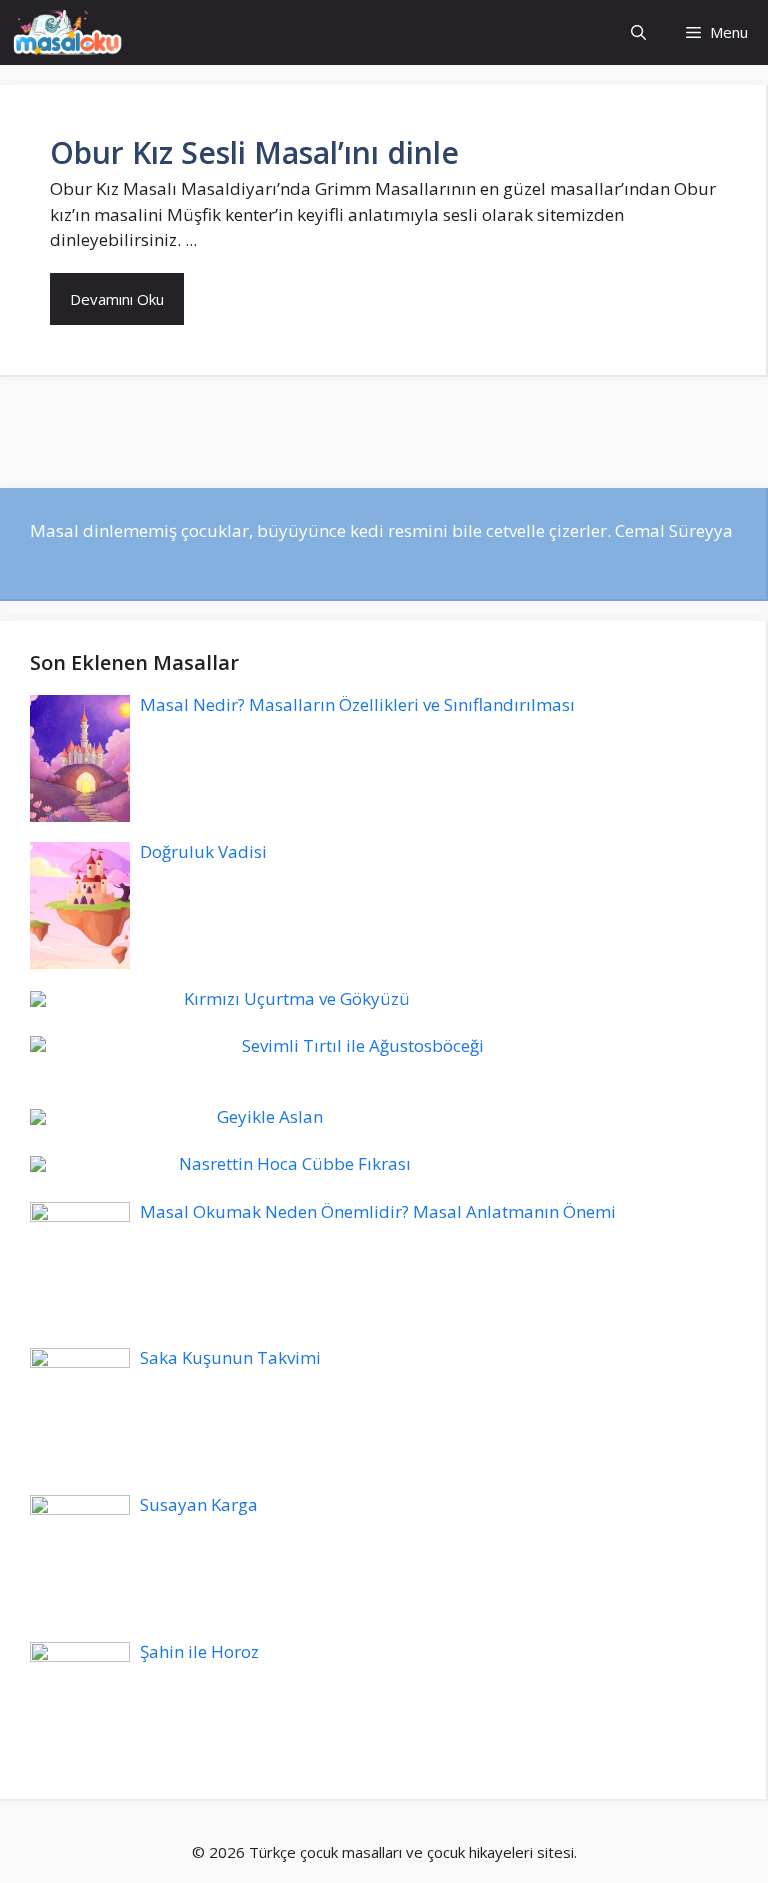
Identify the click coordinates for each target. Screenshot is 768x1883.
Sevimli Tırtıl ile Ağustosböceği (363, 1045)
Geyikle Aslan (270, 1116)
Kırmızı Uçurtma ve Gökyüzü (297, 998)
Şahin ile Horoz (199, 1651)
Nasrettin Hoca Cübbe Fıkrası (295, 1163)
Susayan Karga (199, 1504)
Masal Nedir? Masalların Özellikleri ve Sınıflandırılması (357, 704)
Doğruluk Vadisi (203, 851)
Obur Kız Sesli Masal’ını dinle (254, 152)
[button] (638, 32)
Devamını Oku (117, 299)
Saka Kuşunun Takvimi (230, 1357)
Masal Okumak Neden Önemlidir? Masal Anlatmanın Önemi (378, 1211)
